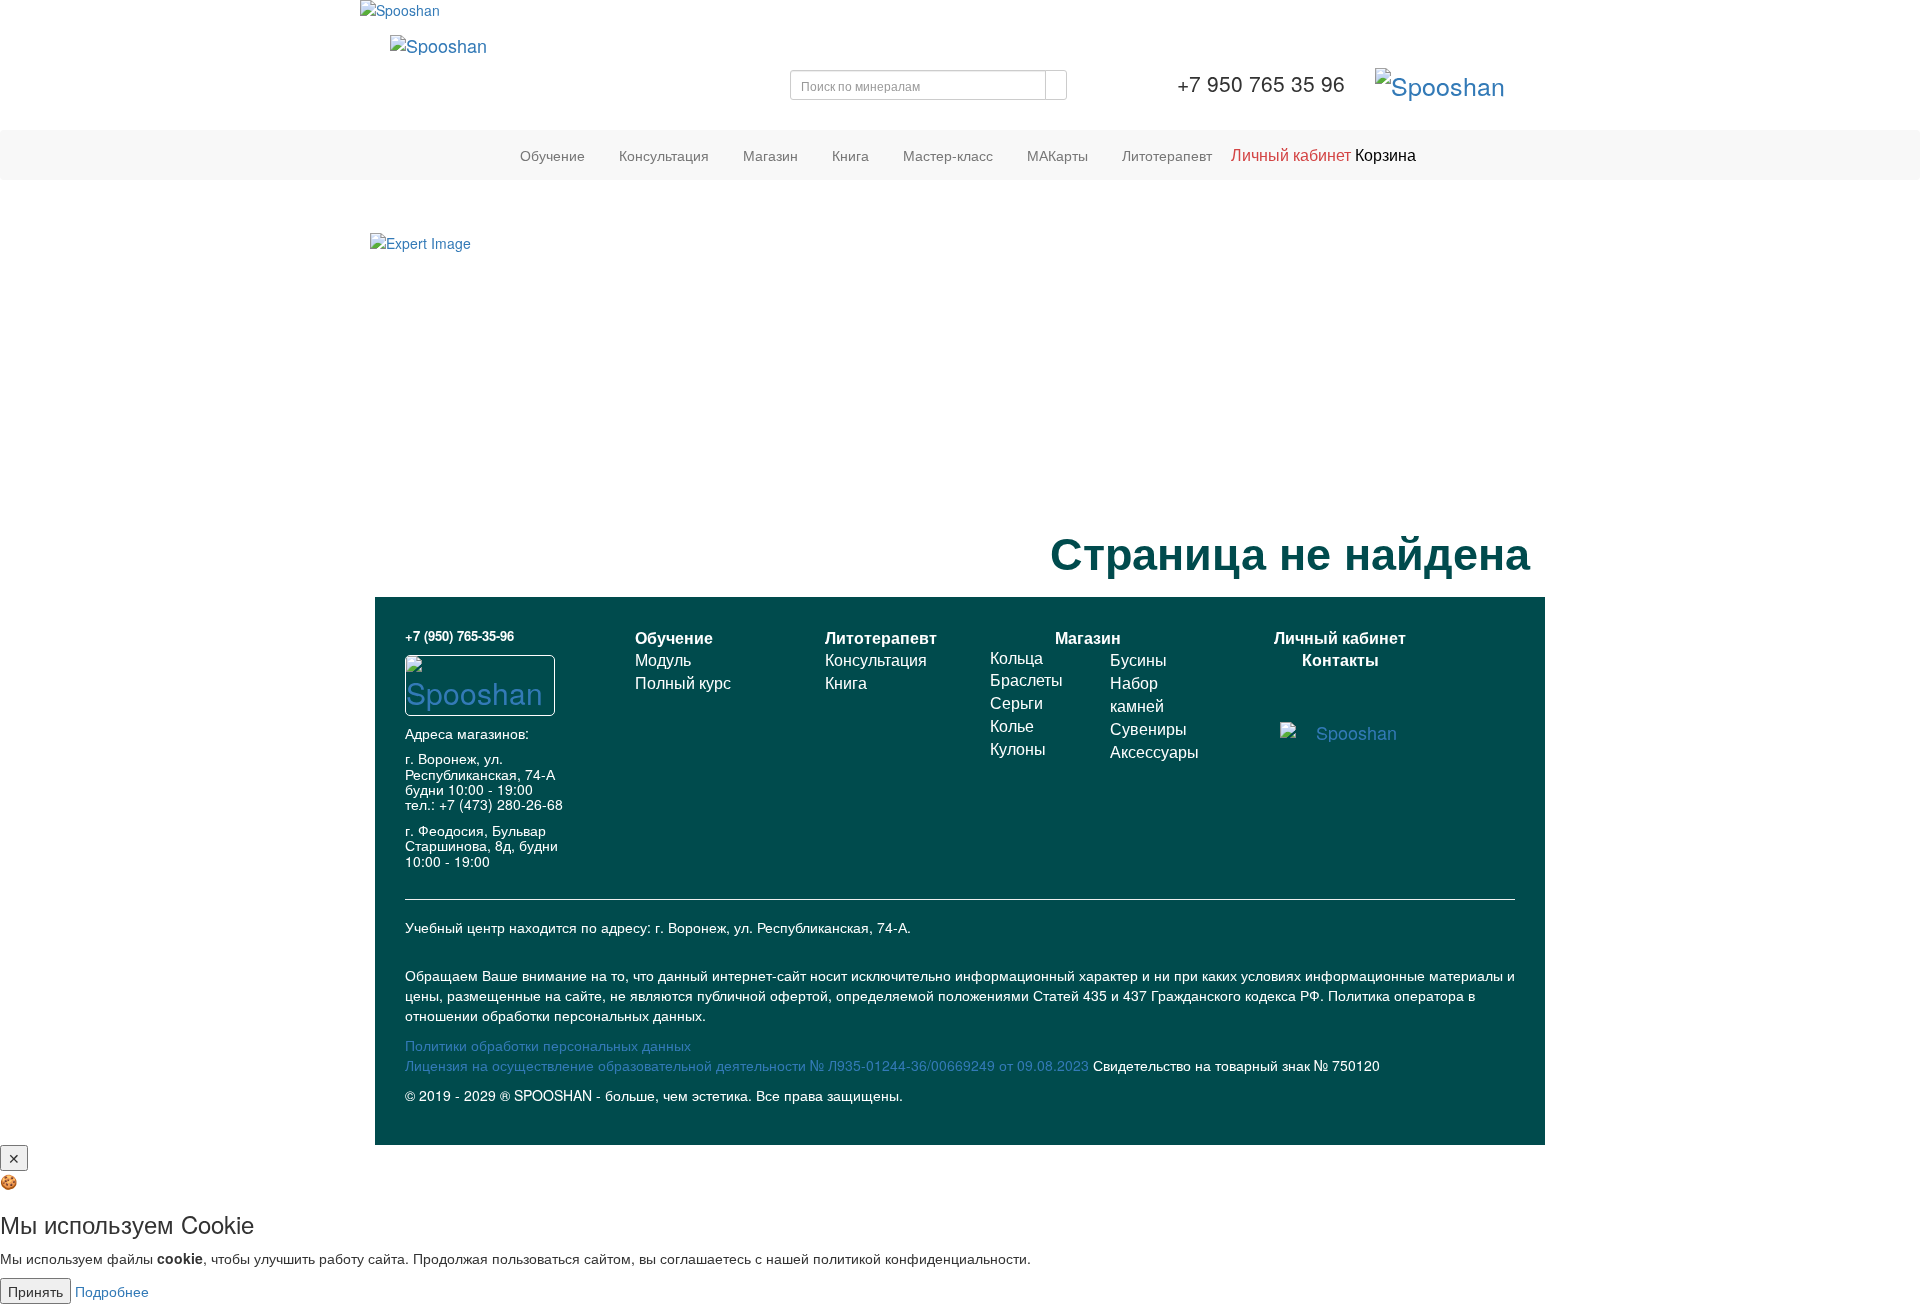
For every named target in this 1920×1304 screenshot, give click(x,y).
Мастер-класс (948, 155)
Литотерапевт (1167, 155)
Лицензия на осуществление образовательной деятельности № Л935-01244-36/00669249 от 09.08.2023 (749, 1065)
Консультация (664, 155)
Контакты (1340, 659)
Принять (35, 1291)
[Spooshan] (960, 10)
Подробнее (112, 1291)
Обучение (552, 155)
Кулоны (1018, 748)
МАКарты (1057, 155)
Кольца (1016, 657)
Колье (1012, 725)
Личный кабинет (1291, 154)
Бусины (1138, 659)
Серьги (1016, 702)
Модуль (663, 659)
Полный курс (683, 682)
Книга (850, 155)
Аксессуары (1154, 751)
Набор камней (1137, 694)
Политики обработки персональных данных (548, 1045)
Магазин (770, 155)
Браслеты (1026, 679)
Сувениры (1148, 728)
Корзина (1385, 154)
